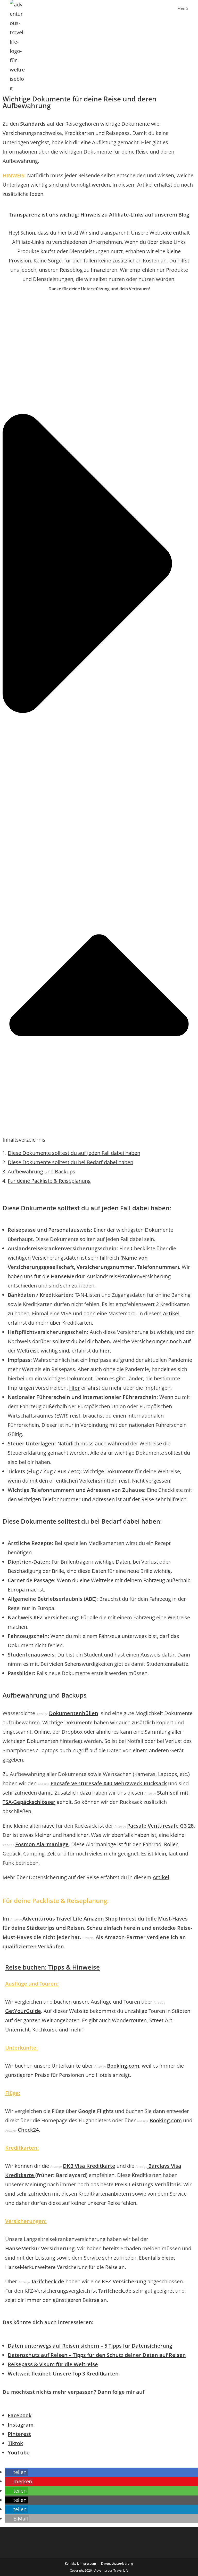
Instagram (21, 2425)
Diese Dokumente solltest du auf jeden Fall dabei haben (74, 1153)
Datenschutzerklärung (117, 2563)
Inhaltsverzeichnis (24, 1140)
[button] (99, 725)
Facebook (20, 2415)
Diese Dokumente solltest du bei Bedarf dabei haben (71, 1162)
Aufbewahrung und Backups (42, 1171)
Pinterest (19, 2434)
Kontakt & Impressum (80, 2563)
